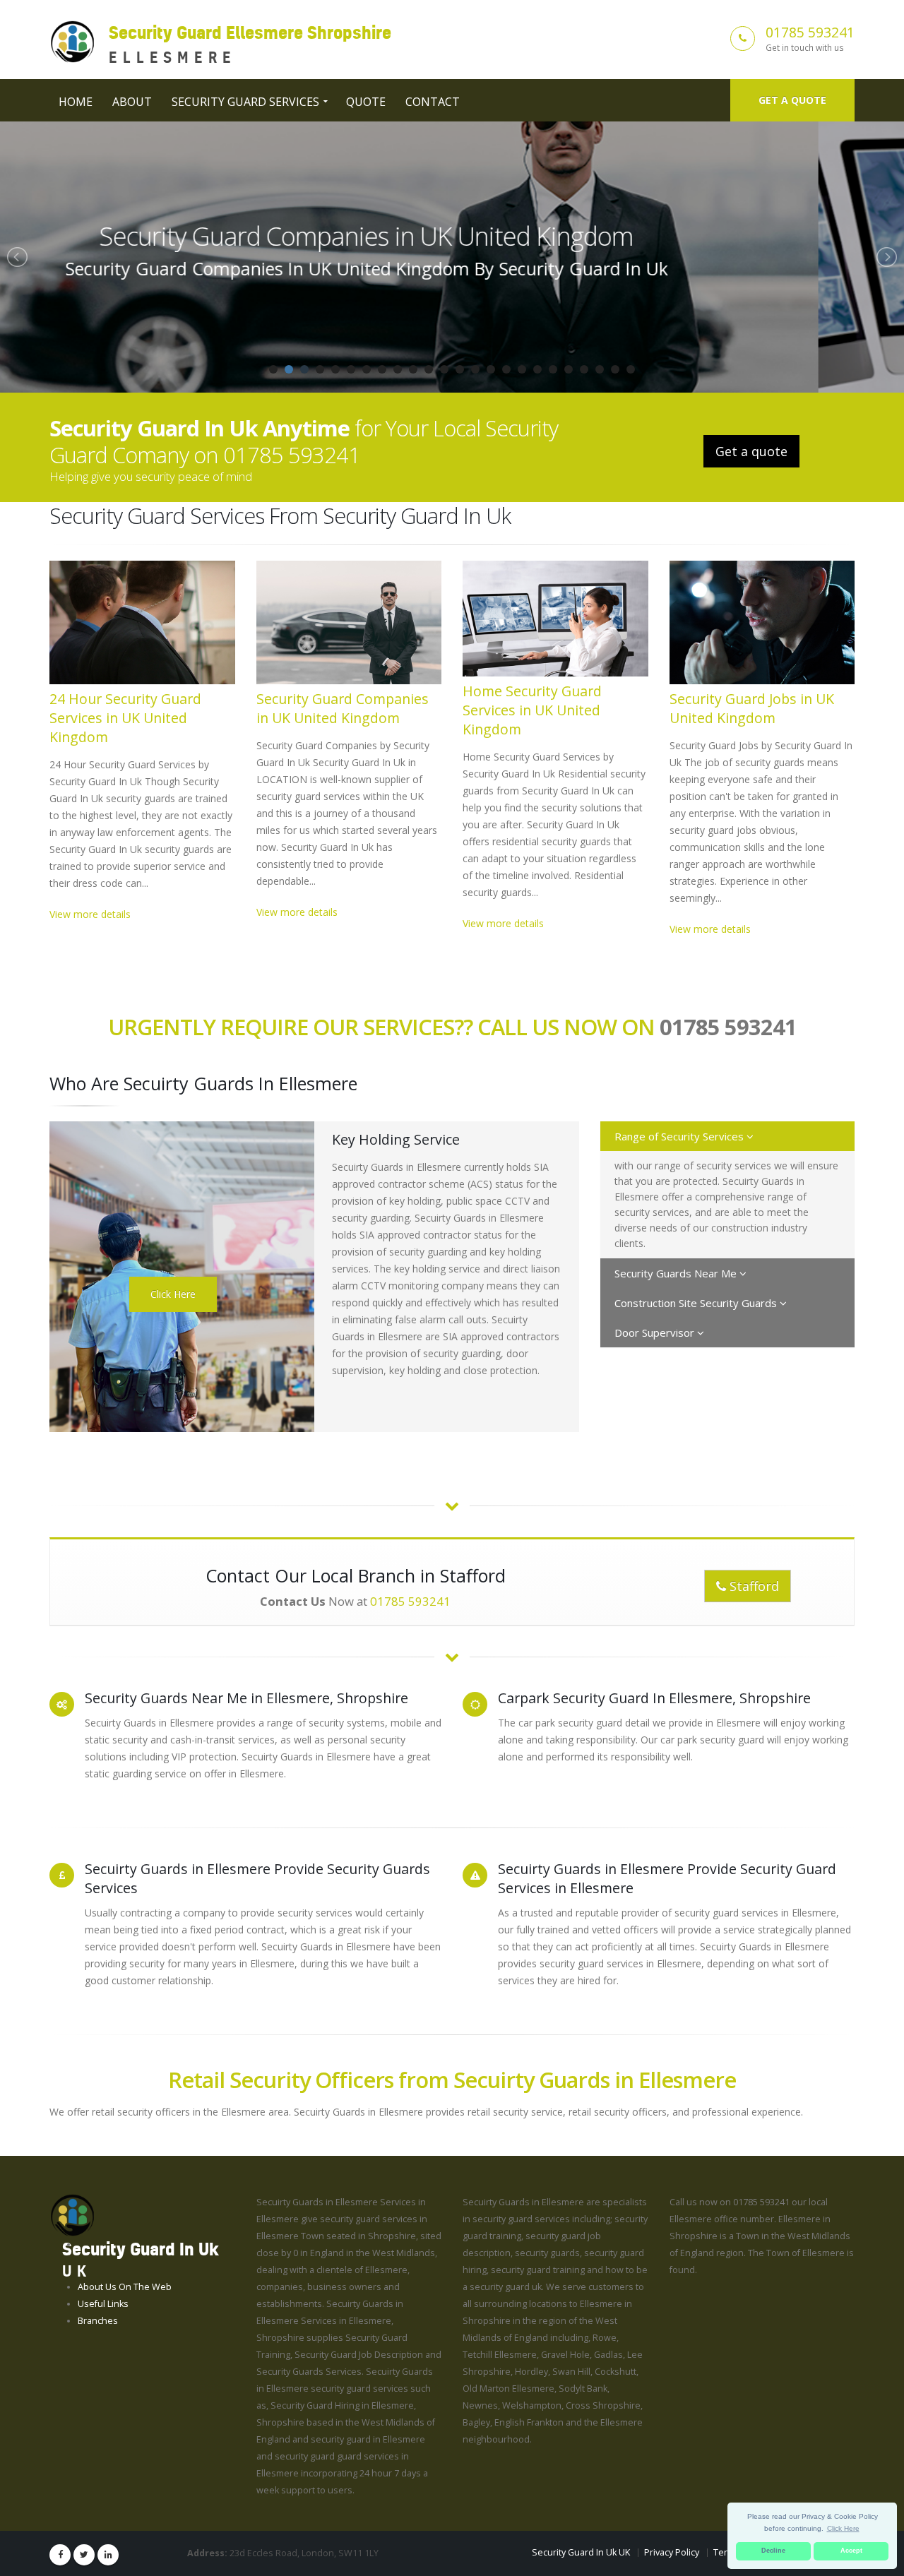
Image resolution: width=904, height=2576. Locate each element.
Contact (433, 102)
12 (444, 369)
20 (569, 369)
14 (475, 369)
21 (584, 369)
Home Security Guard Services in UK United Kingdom (452, 236)
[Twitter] (84, 2555)
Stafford (753, 1586)
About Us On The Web (125, 2287)
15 (491, 369)
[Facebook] (60, 2555)
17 (522, 369)
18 (537, 369)
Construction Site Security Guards (697, 1303)
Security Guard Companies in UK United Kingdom (343, 708)
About (132, 102)
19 (553, 369)
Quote (366, 102)
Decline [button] (773, 2551)
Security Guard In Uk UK (581, 2552)
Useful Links (103, 2304)
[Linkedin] (108, 2555)
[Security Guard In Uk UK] (72, 2215)
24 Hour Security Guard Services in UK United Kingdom (125, 718)
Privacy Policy (672, 2552)
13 (460, 369)
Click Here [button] (843, 2528)
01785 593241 (810, 32)
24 (631, 369)
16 (506, 369)
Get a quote (792, 100)
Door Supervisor (656, 1332)
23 (615, 369)
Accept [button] (851, 2551)
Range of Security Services (680, 1136)
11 (429, 369)
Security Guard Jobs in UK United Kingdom (752, 708)
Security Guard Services (245, 102)
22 (600, 369)
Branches (98, 2321)
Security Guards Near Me (677, 1273)
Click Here (173, 1294)
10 (413, 369)
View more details (90, 914)
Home (76, 102)
